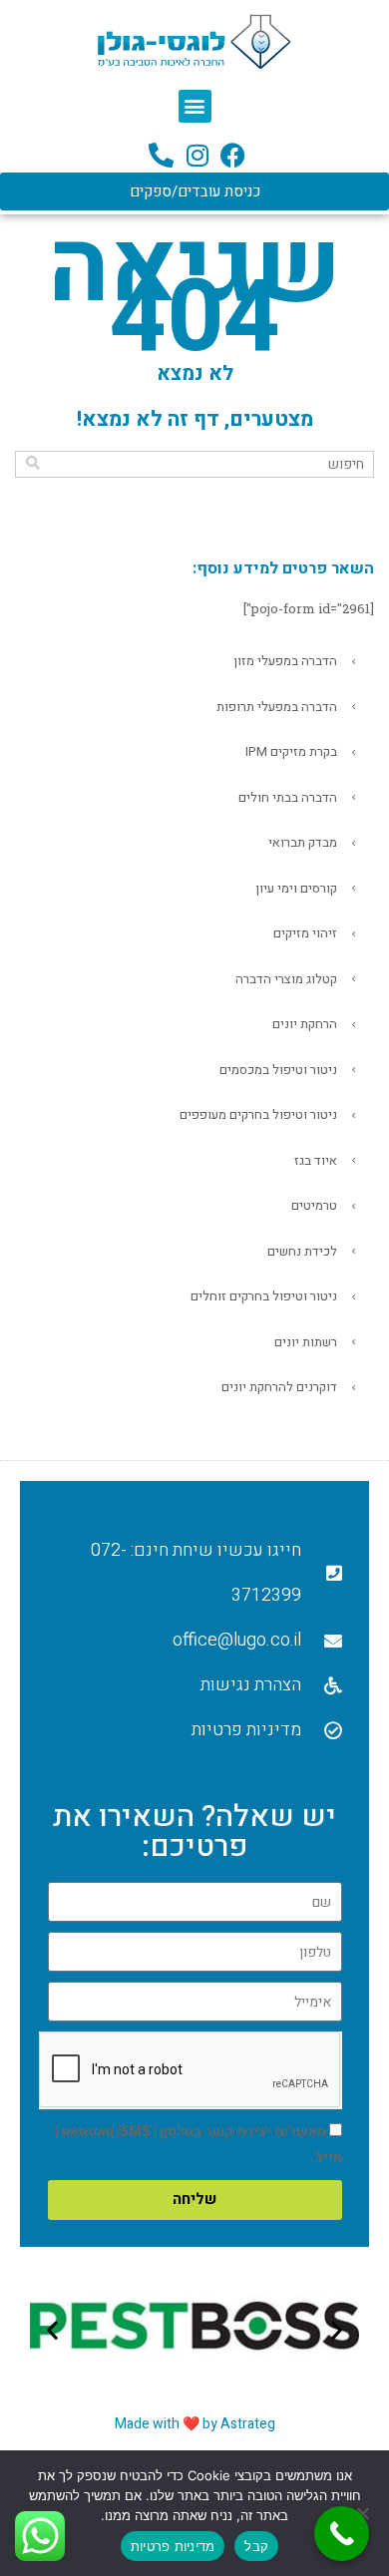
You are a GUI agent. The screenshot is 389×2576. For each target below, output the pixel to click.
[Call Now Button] (342, 2534)
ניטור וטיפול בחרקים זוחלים (264, 1296)
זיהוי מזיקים (305, 933)
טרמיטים (314, 1205)
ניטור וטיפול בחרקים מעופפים (258, 1114)
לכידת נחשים (302, 1251)
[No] (364, 2513)
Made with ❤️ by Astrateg (195, 2424)
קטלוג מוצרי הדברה (286, 979)
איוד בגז (316, 1160)
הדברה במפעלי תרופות (277, 707)
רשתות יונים (306, 1342)
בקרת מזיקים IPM (291, 751)
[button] (195, 106)
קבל (256, 2546)
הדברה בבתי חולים (288, 797)
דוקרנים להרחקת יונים (279, 1387)
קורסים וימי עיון (296, 888)
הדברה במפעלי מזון (285, 661)
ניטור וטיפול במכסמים (278, 1070)
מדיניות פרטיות (173, 2546)
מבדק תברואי (303, 842)
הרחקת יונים (305, 1024)
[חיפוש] (32, 463)
